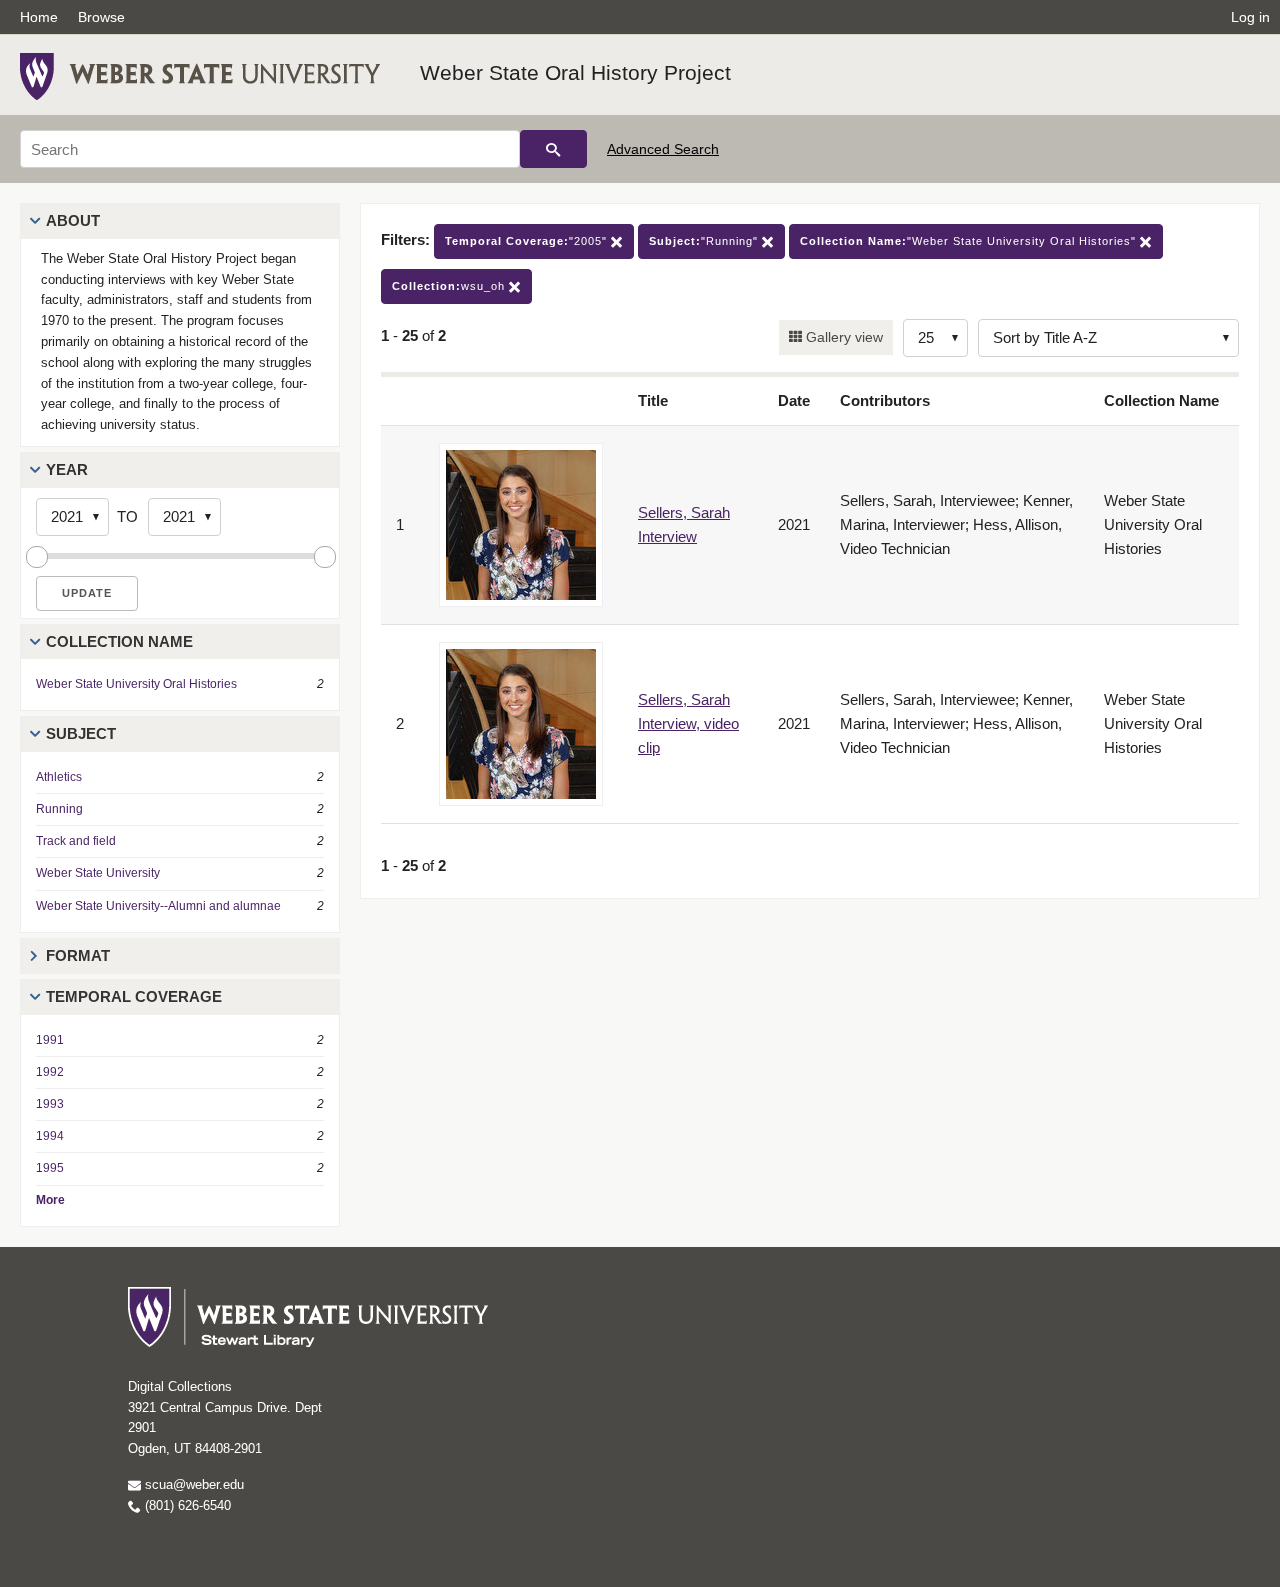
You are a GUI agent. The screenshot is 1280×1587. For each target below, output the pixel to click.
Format (78, 955)
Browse (101, 17)
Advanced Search (663, 149)
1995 (50, 1168)
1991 (50, 1040)
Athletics (59, 777)
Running (59, 809)
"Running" (705, 241)
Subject (81, 733)
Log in (1250, 17)
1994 (50, 1136)
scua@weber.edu (192, 1484)
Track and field (76, 841)
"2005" (528, 241)
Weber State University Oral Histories (136, 684)
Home (39, 17)
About (73, 220)
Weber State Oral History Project (575, 72)
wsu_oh (450, 286)
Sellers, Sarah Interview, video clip (688, 723)
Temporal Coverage (134, 996)
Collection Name (119, 641)
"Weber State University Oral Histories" (970, 241)
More (50, 1200)
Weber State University (98, 873)
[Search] (553, 149)
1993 (50, 1104)
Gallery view (842, 337)
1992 (50, 1072)
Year (67, 469)
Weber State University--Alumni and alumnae (158, 906)
